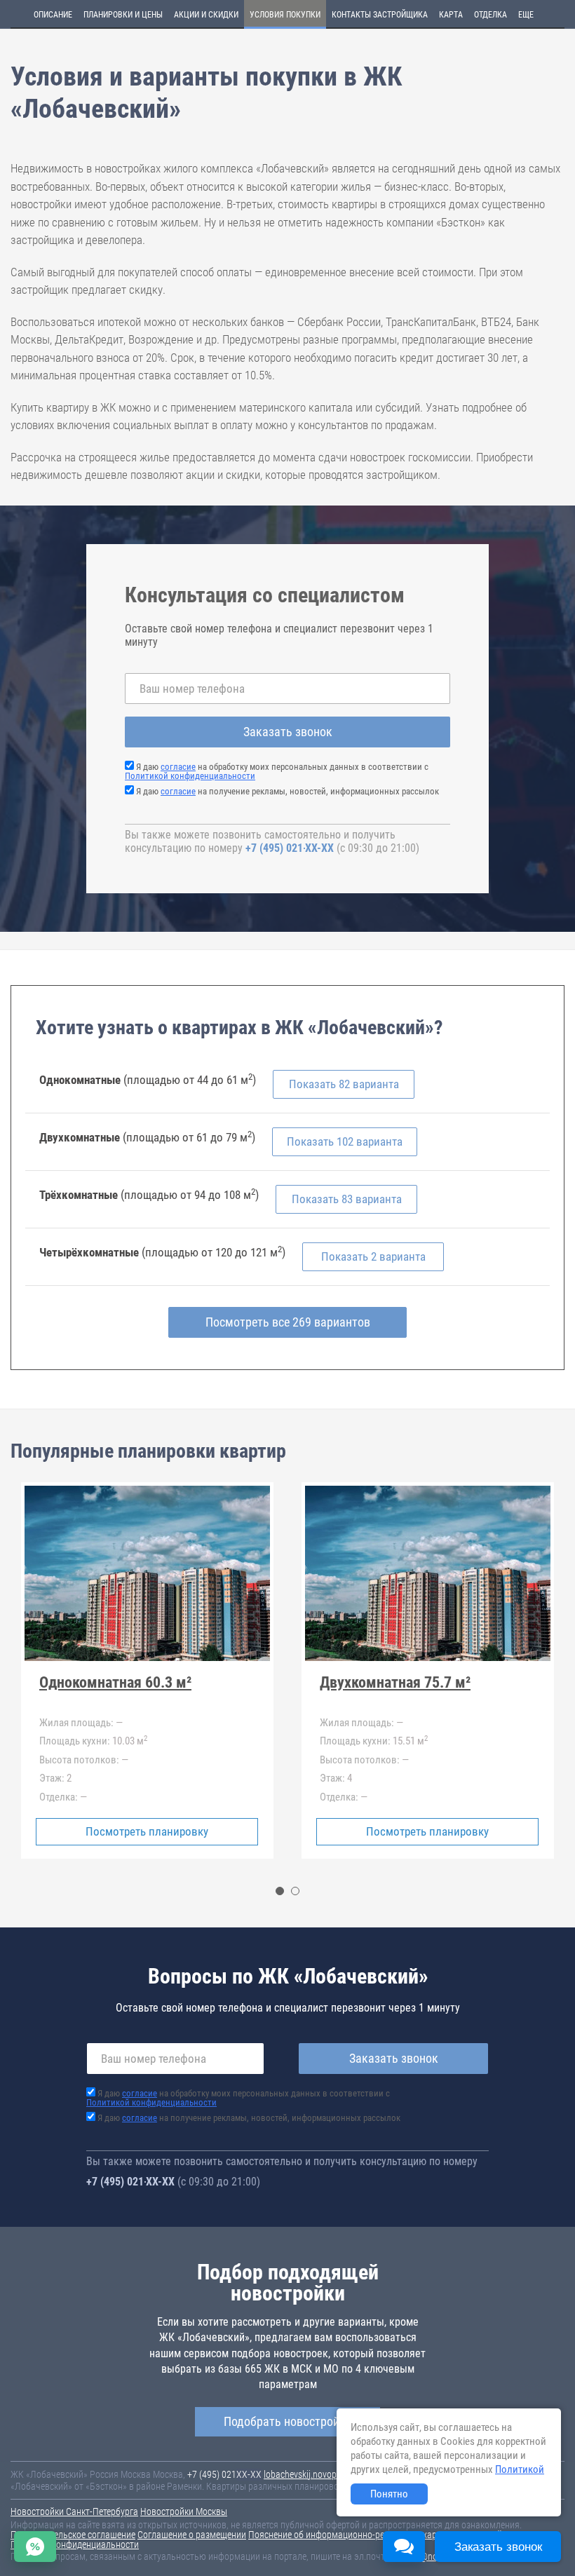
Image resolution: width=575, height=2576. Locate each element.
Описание (53, 15)
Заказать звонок (288, 732)
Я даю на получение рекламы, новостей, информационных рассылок (287, 791)
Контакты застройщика (380, 15)
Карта (451, 15)
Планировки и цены (123, 15)
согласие (178, 767)
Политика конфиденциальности (75, 2544)
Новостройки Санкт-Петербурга (74, 2511)
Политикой (520, 2469)
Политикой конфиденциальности (190, 776)
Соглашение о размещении (192, 2535)
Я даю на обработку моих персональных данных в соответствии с (277, 771)
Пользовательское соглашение (73, 2535)
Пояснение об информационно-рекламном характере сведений (375, 2535)
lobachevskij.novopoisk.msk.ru (322, 2474)
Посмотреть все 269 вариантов (288, 1322)
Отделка (491, 15)
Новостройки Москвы (184, 2511)
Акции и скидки (206, 15)
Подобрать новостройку (287, 2421)
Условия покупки (285, 15)
